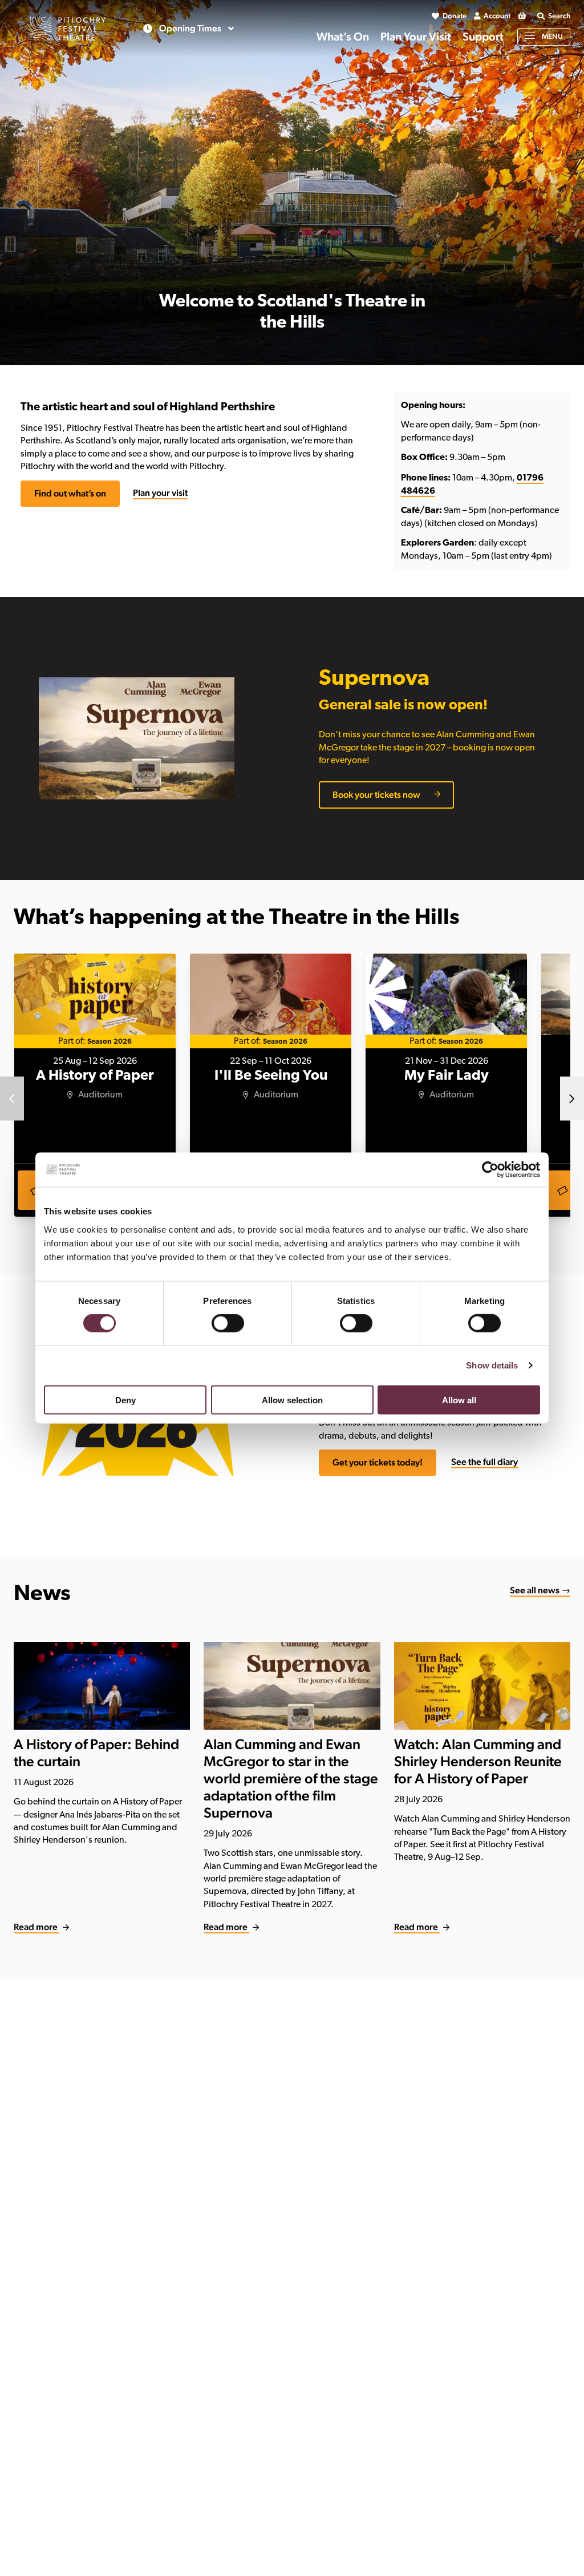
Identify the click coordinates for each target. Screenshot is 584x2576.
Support (483, 37)
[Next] (572, 1099)
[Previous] (12, 1099)
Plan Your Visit (416, 37)
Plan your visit (160, 493)
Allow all (459, 1400)
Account (497, 16)
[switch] (228, 1323)
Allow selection (292, 1400)
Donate (455, 16)
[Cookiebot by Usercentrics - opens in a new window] (490, 1170)
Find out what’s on (70, 493)
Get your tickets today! (378, 1462)
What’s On (343, 37)
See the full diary (484, 1462)
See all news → (540, 1590)
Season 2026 (109, 1042)
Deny (125, 1400)
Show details (492, 1365)
